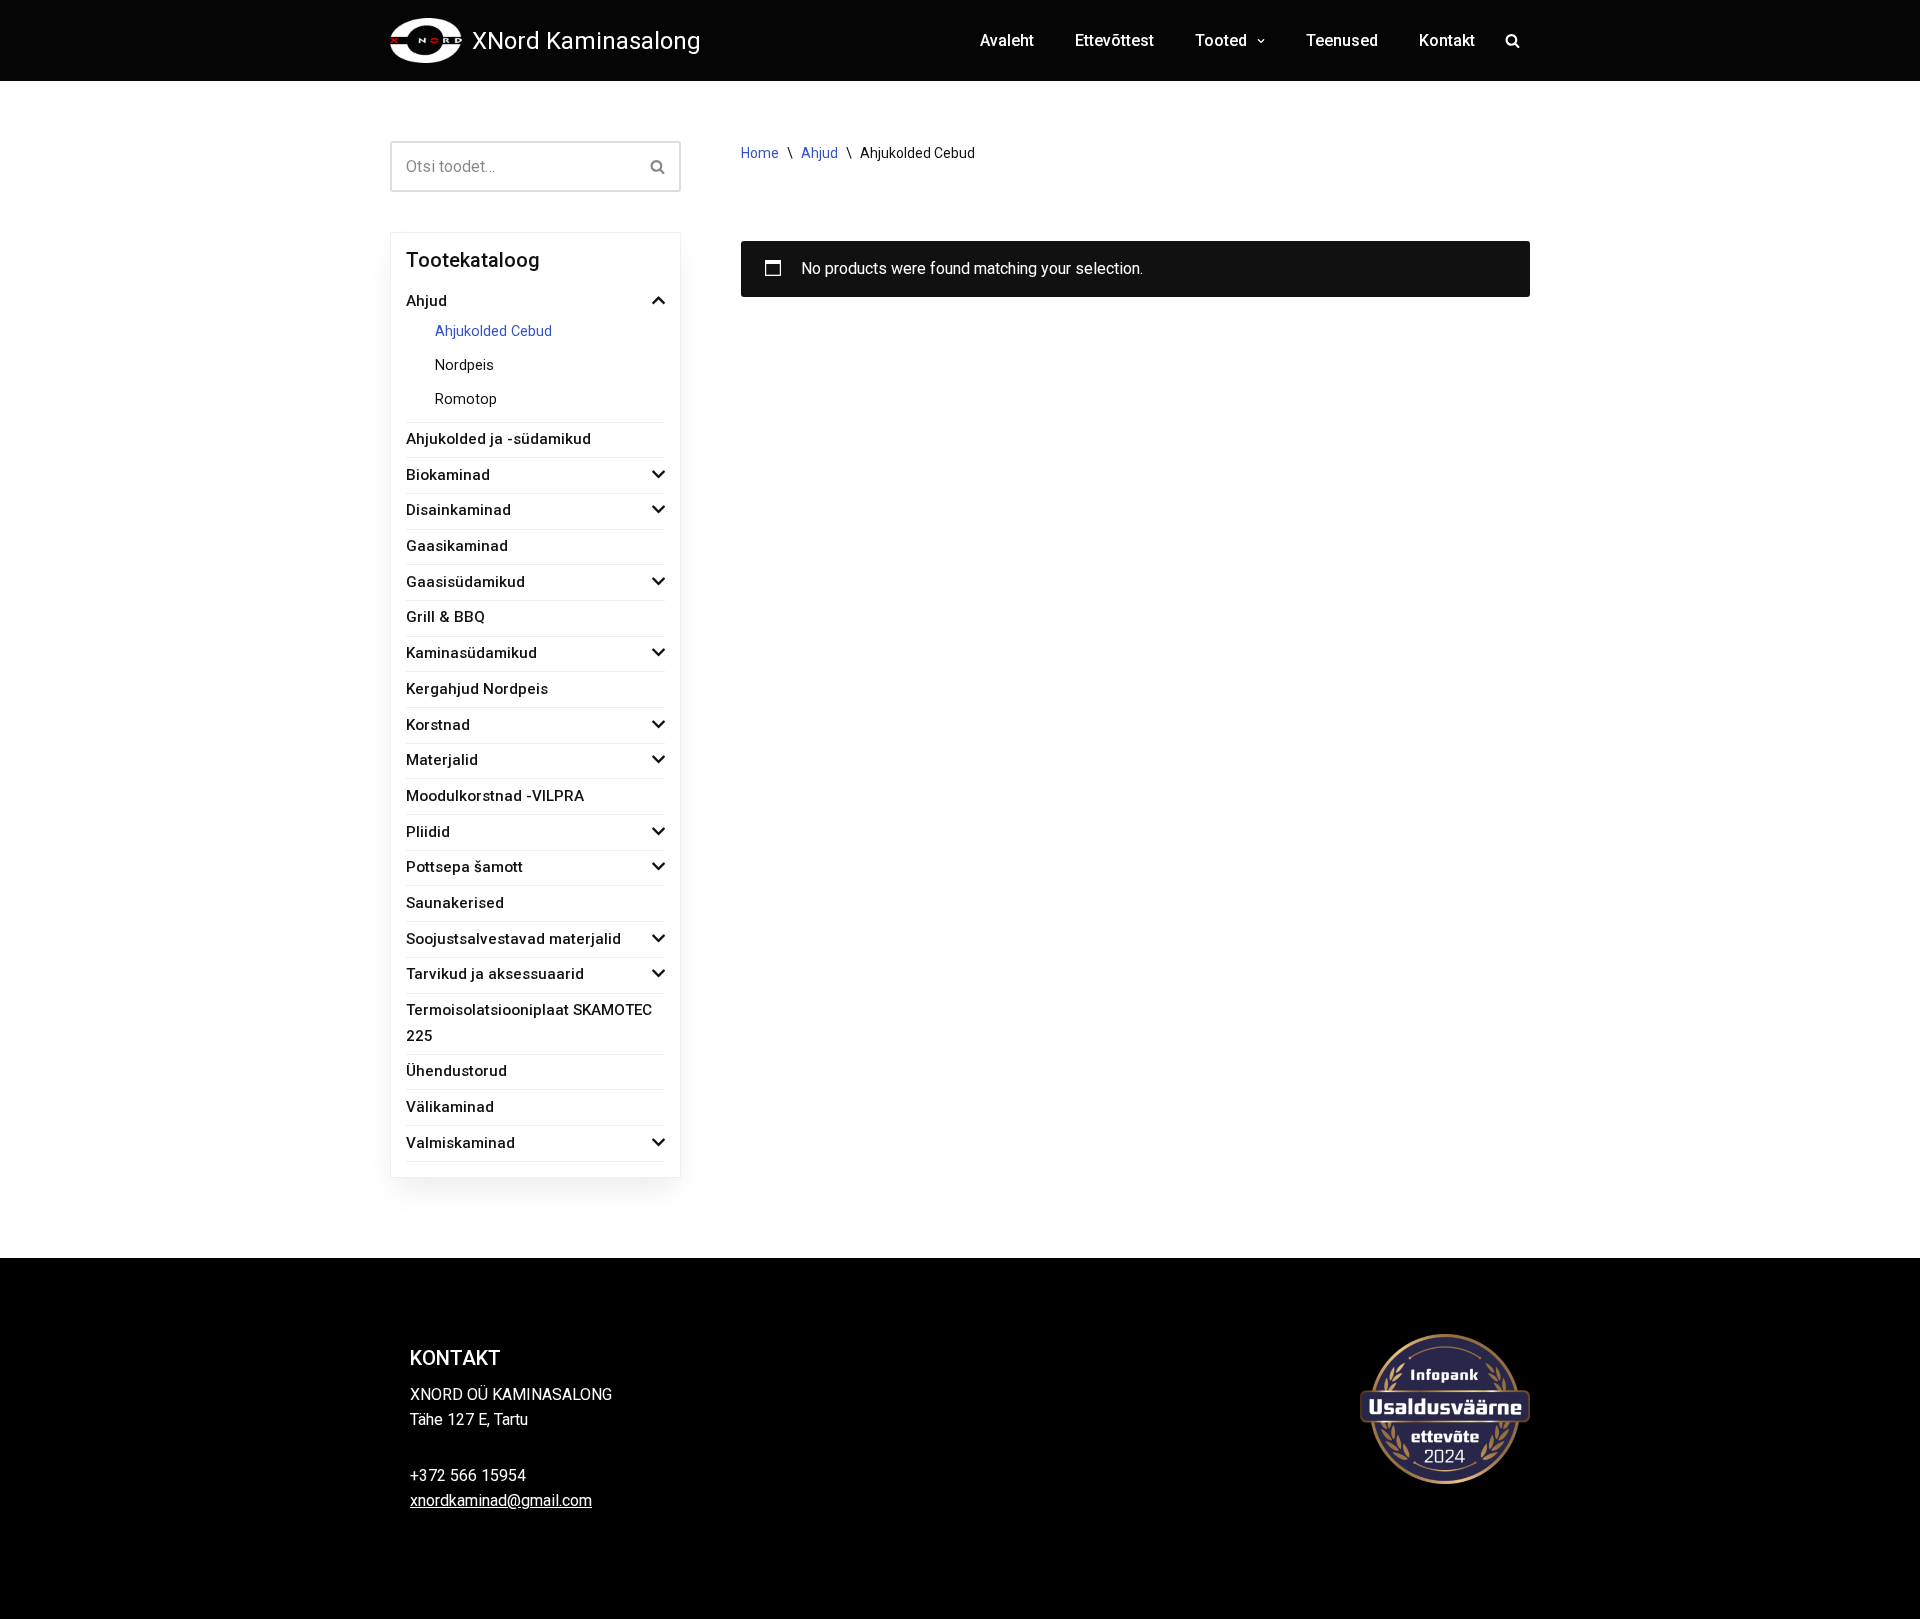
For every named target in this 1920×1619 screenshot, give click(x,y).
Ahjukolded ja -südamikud (498, 439)
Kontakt (1447, 40)
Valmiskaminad (460, 1143)
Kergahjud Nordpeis (477, 689)
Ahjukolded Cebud (493, 331)
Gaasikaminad (457, 546)
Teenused (1342, 40)
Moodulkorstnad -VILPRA (495, 796)
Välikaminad (450, 1107)
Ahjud (426, 301)
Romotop (466, 399)
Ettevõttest (1114, 40)
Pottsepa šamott (464, 867)
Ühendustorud (456, 1071)
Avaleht (1007, 40)
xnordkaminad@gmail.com (501, 1500)
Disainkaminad (458, 510)
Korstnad (438, 725)
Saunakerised (455, 903)
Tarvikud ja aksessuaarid (495, 974)
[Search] (1512, 40)
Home (760, 153)
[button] (1258, 41)
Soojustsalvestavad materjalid (513, 939)
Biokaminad (448, 475)
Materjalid (442, 760)
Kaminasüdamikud (471, 653)
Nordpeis (464, 365)
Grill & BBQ (445, 617)
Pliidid (428, 832)
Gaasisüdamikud (465, 582)
